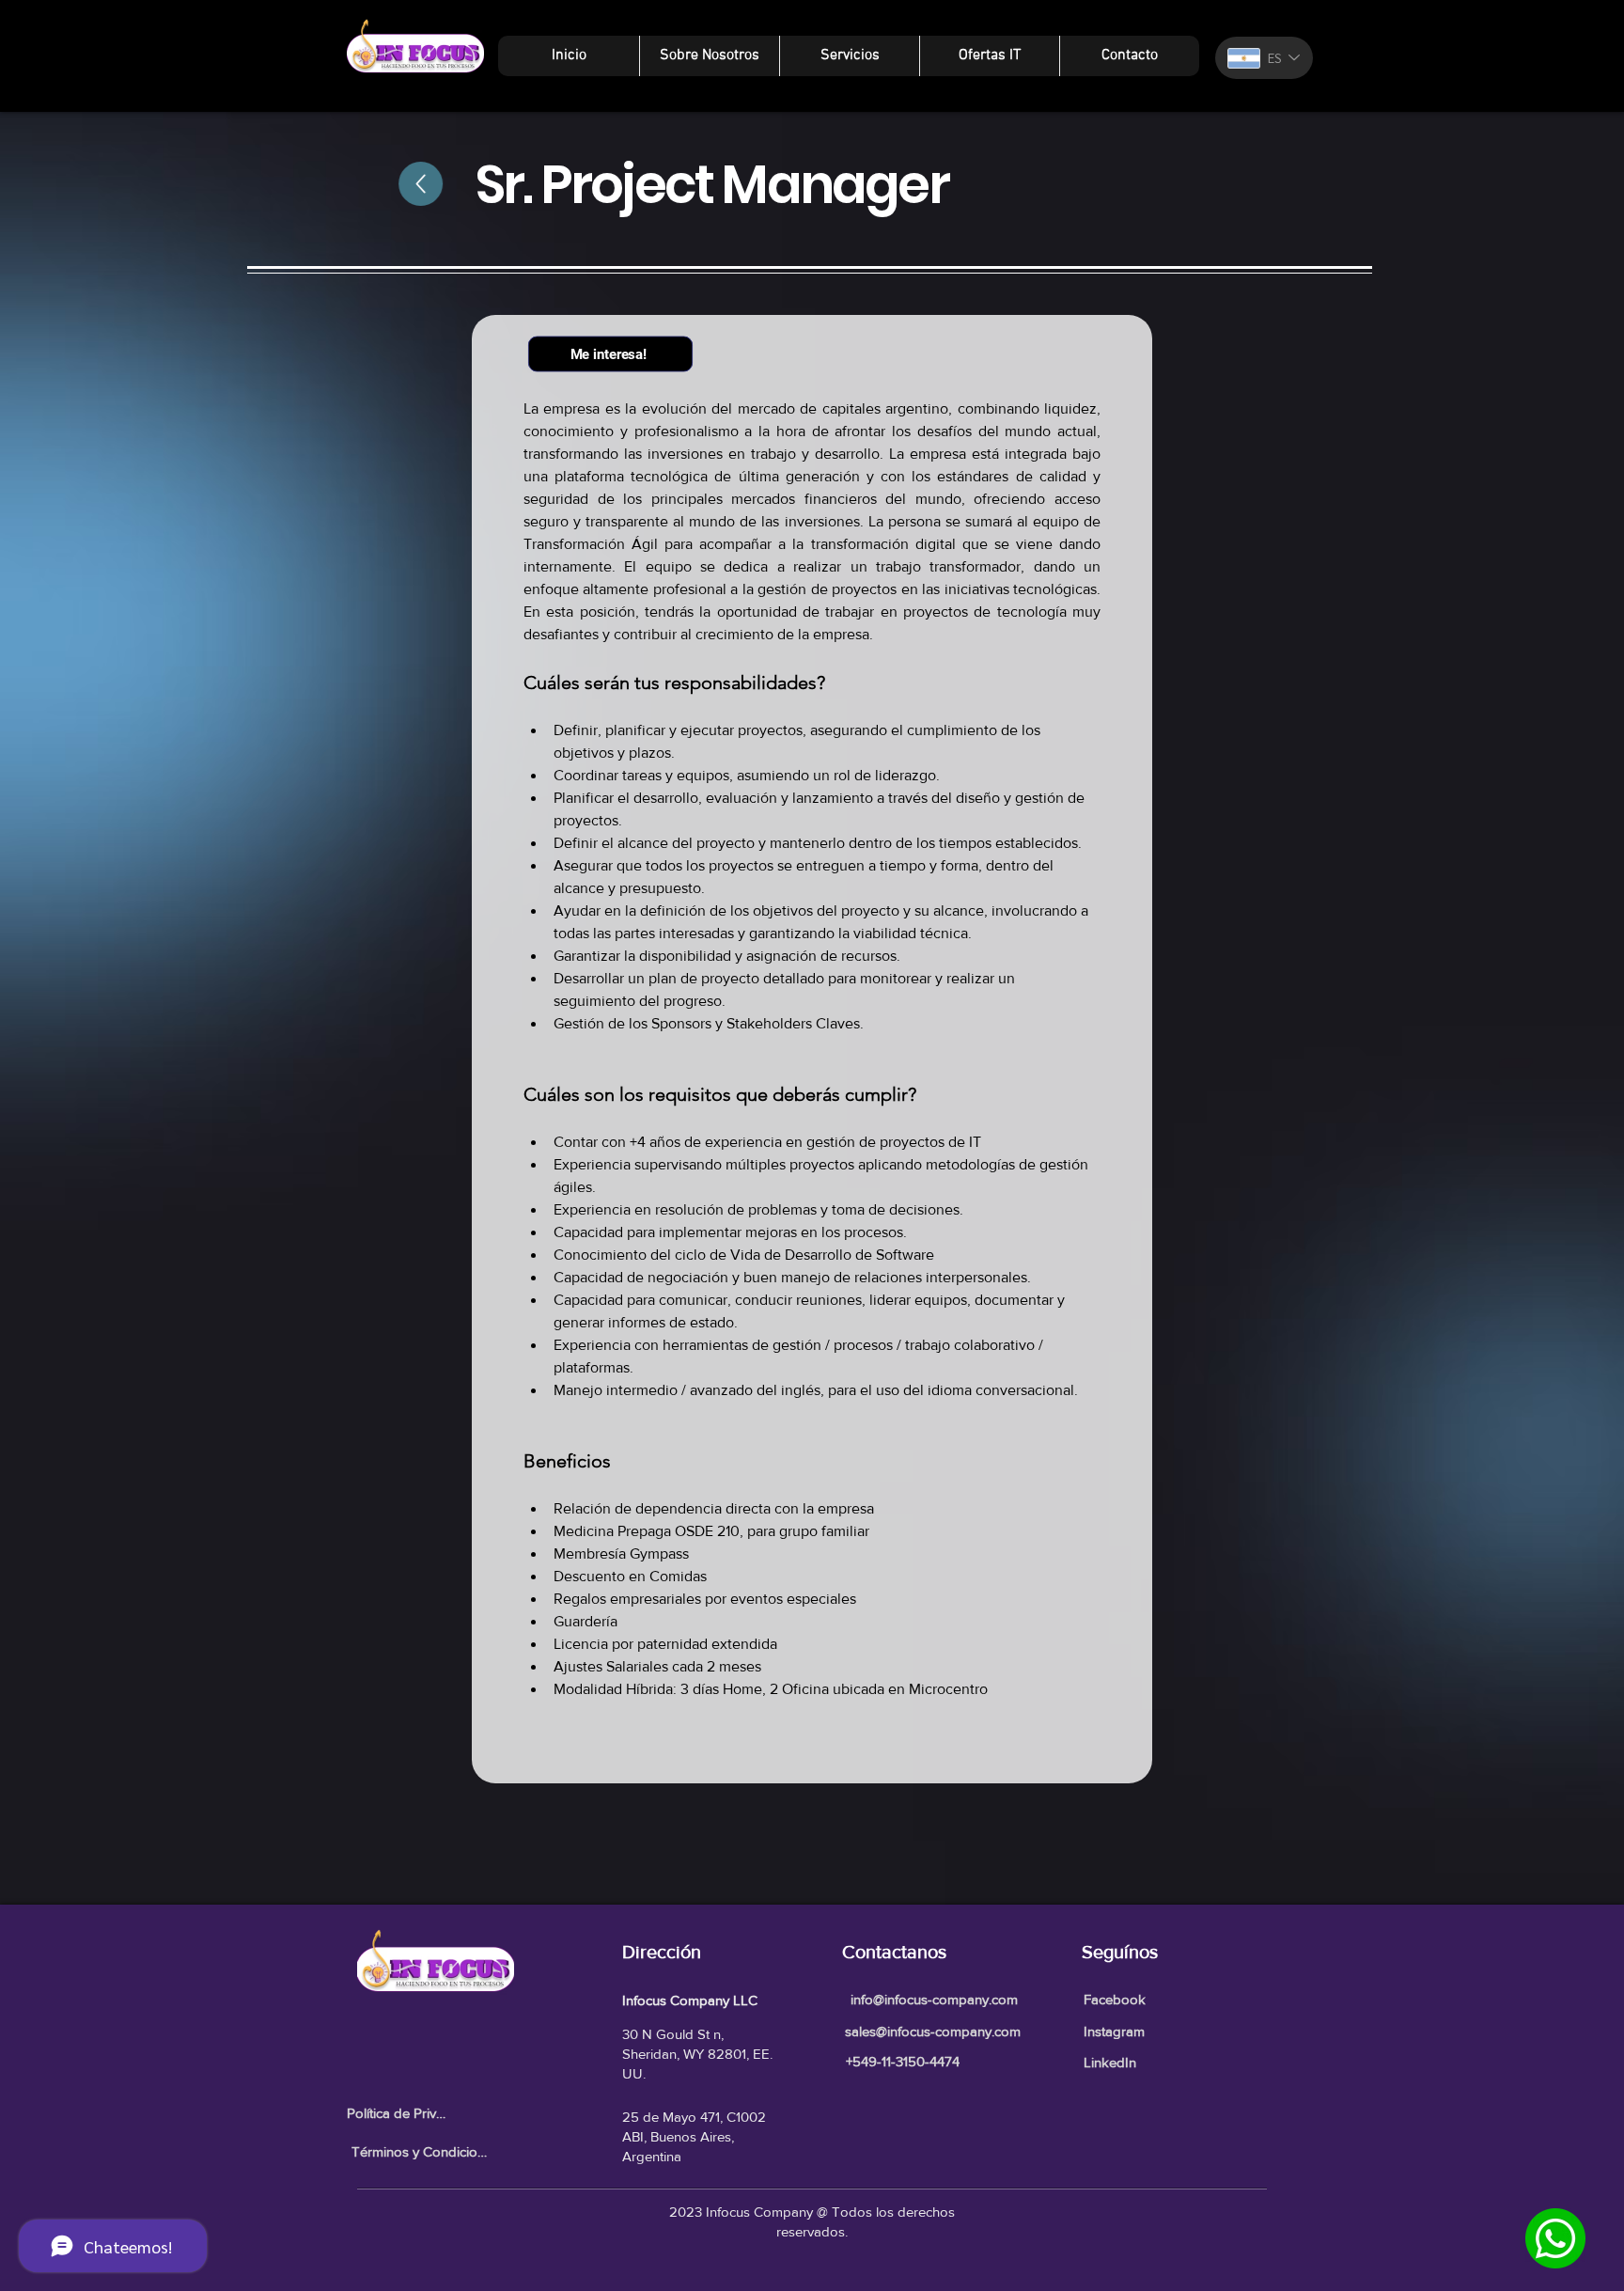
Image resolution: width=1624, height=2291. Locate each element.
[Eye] (1555, 2238)
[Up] (426, 184)
